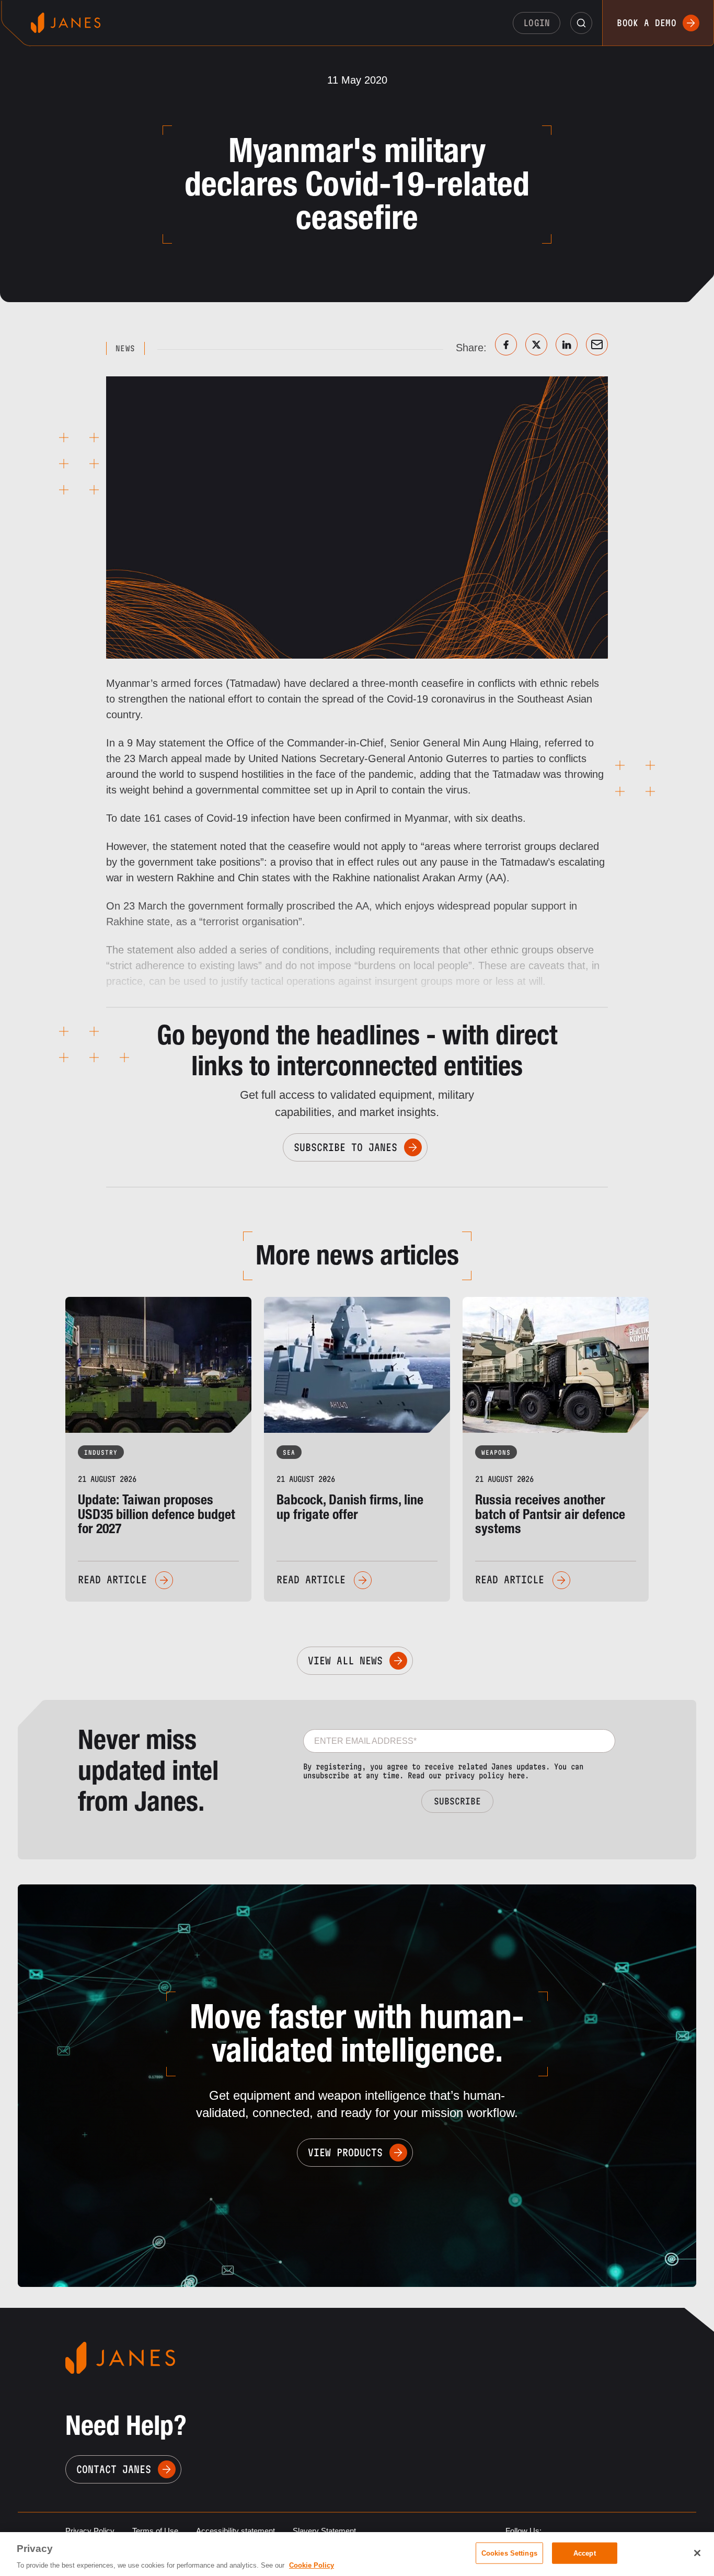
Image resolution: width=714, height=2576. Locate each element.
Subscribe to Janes (346, 1147)
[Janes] (66, 23)
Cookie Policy (312, 2565)
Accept (585, 2553)
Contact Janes (114, 2469)
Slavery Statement (324, 2531)
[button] (581, 23)
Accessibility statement (235, 2531)
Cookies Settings (509, 2553)
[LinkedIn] (567, 344)
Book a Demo (647, 23)
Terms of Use (155, 2531)
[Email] (597, 344)
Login (537, 23)
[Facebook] (506, 344)
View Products (345, 2153)
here (516, 1775)
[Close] (697, 2553)
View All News (345, 1661)
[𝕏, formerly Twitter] (536, 344)
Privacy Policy (90, 2531)
